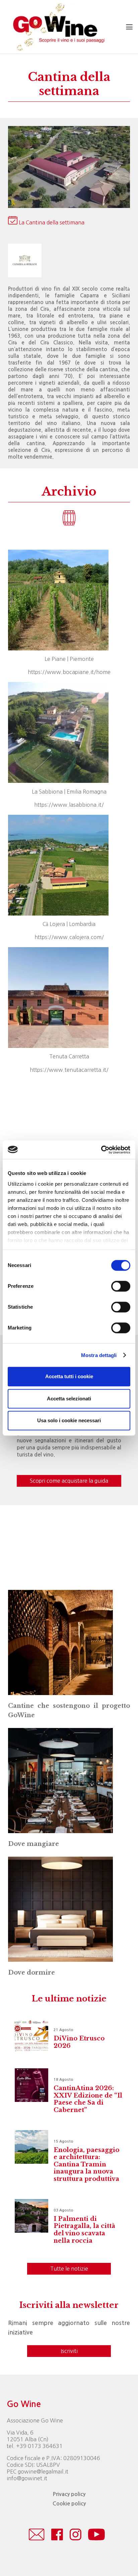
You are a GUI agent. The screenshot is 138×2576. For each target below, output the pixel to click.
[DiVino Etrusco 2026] (31, 2035)
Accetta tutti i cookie (69, 1376)
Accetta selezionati (69, 1399)
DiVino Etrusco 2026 (79, 2042)
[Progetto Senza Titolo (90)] (60, 1642)
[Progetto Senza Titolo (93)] (60, 1781)
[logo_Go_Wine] (58, 27)
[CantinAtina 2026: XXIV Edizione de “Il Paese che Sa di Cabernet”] (31, 2085)
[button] (129, 27)
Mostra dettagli (99, 1355)
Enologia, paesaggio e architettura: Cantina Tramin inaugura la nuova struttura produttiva (86, 2164)
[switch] (121, 1286)
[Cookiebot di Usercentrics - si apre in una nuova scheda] (101, 1150)
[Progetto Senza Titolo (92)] (60, 1909)
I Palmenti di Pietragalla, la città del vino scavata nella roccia (84, 2230)
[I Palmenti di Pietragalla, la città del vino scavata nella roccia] (31, 2216)
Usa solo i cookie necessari (69, 1420)
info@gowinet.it (27, 2478)
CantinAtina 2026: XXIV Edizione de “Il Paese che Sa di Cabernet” (88, 2099)
